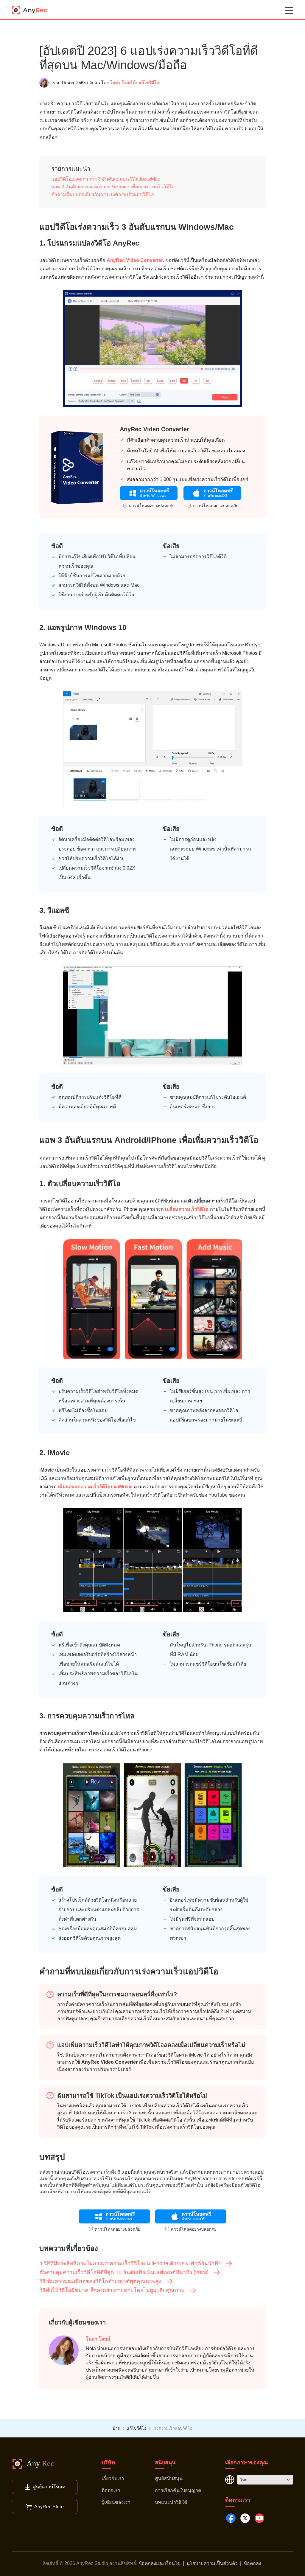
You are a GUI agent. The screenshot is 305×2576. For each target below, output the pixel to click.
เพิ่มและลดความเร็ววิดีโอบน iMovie (95, 1487)
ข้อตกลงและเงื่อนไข (159, 2563)
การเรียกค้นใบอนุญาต (178, 2490)
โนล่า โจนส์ (121, 83)
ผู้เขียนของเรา (116, 2502)
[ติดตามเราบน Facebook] (231, 2518)
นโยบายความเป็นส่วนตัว (212, 2563)
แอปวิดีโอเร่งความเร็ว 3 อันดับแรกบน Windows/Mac (106, 179)
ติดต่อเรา (111, 2490)
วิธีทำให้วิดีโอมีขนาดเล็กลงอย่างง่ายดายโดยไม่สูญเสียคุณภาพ (112, 2290)
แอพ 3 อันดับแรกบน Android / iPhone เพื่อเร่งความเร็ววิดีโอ (113, 187)
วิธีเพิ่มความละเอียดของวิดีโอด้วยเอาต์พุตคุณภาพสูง (100, 2281)
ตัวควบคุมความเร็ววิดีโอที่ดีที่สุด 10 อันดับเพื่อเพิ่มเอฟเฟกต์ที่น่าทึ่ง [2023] (124, 2272)
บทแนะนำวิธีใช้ (171, 2502)
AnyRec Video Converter (135, 260)
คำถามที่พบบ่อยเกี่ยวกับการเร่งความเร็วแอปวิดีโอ (103, 194)
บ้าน (117, 2428)
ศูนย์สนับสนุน (169, 2478)
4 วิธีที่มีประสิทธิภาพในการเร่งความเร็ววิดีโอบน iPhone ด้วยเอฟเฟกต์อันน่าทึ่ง (130, 2263)
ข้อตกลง (252, 2563)
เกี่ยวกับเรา (113, 2478)
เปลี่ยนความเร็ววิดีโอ (187, 1209)
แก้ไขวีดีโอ (149, 83)
